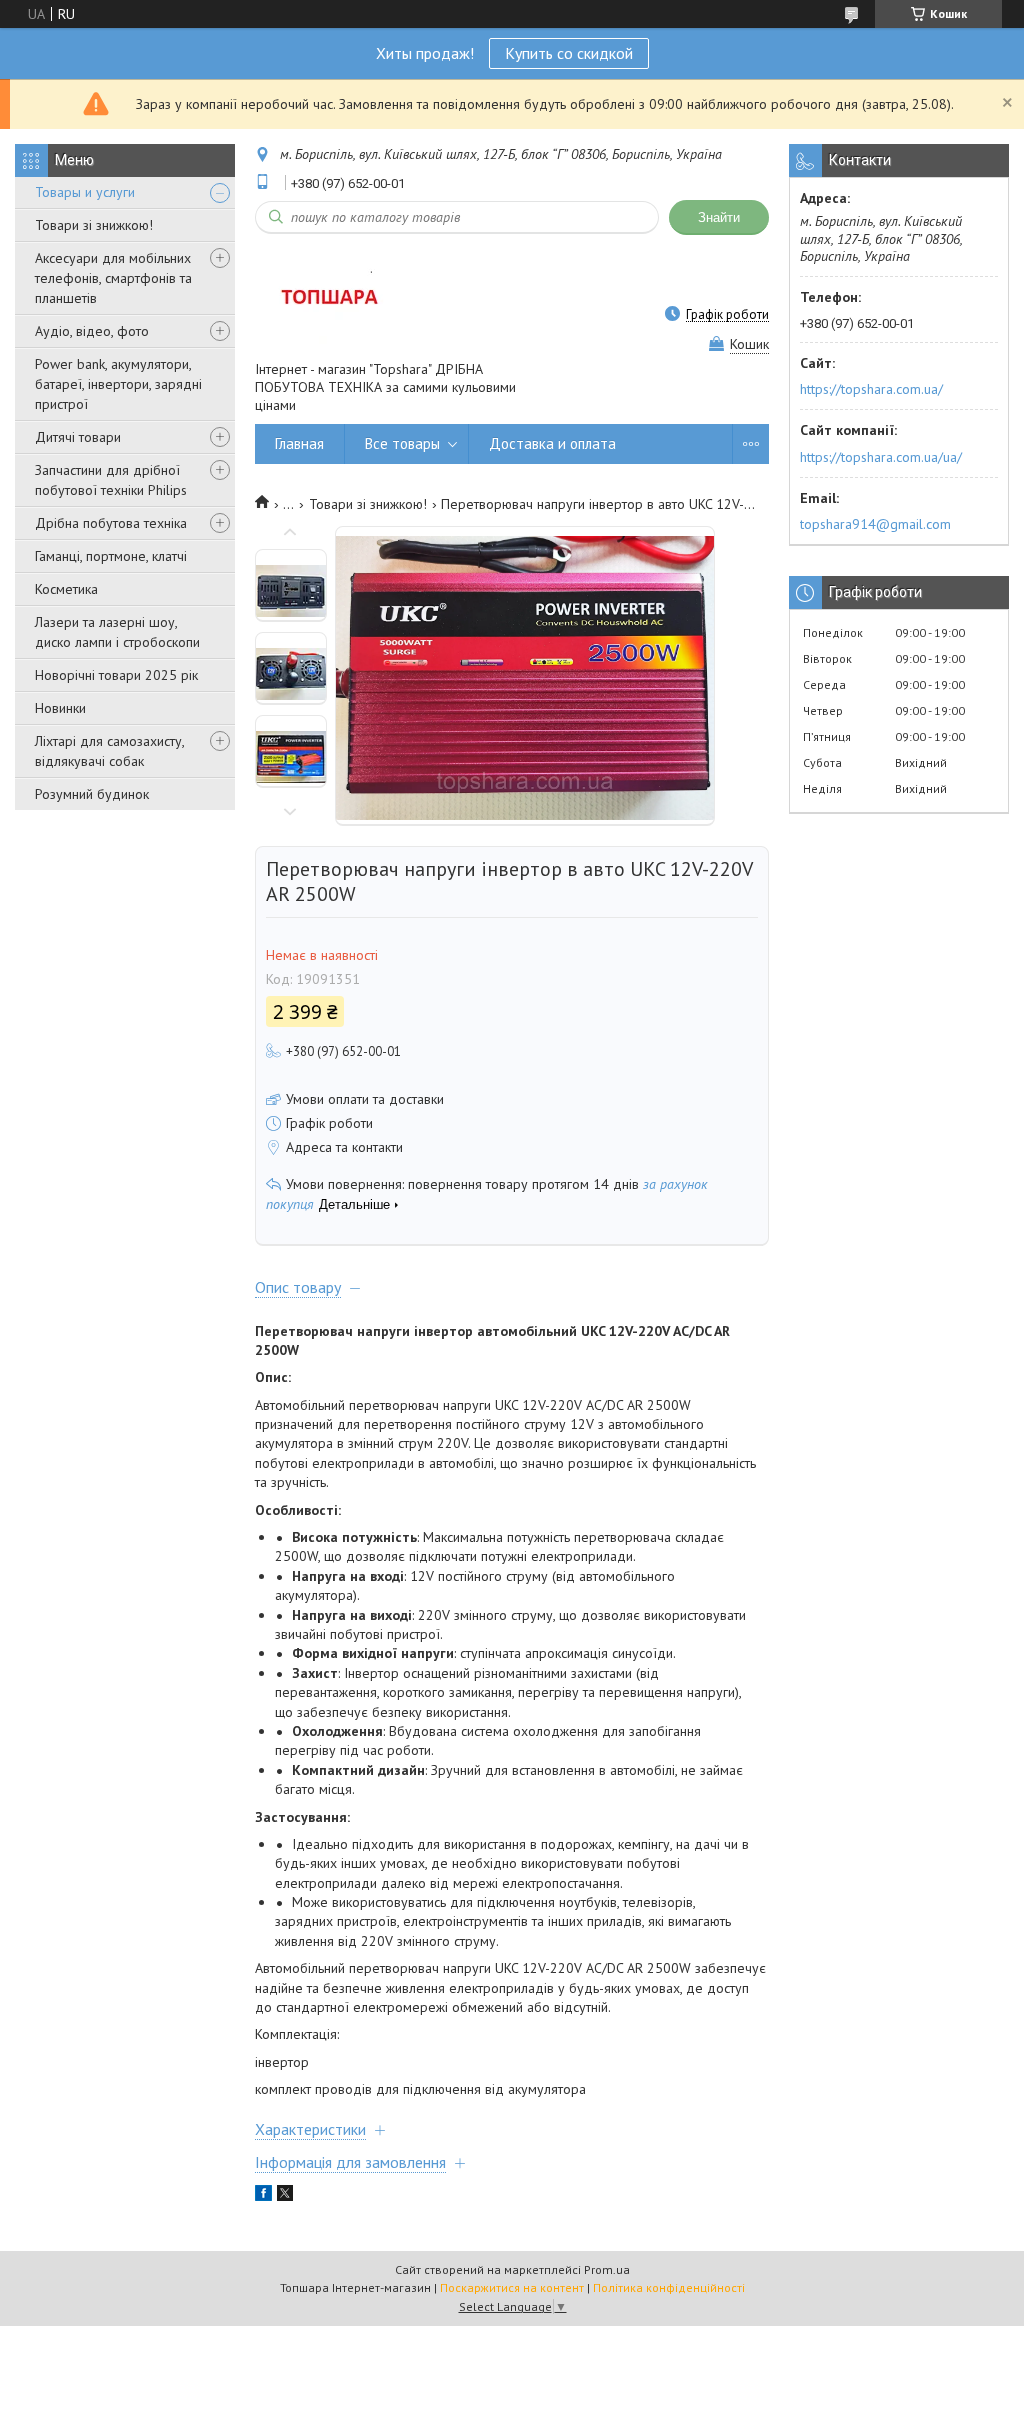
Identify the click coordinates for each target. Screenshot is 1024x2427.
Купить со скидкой (569, 53)
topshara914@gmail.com (875, 524)
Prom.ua (607, 2269)
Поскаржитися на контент (512, 2287)
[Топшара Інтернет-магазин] (327, 296)
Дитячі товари (78, 437)
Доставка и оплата (552, 443)
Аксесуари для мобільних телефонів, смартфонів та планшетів (113, 278)
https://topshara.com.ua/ (871, 389)
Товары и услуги (85, 192)
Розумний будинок (92, 794)
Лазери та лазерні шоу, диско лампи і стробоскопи (117, 632)
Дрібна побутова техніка (111, 523)
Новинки (60, 708)
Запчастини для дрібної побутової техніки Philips (111, 480)
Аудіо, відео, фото (92, 331)
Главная (299, 443)
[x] (285, 2196)
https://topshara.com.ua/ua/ (881, 457)
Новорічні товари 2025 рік (116, 675)
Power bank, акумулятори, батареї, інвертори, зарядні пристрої (118, 384)
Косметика (66, 589)
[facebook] (263, 2196)
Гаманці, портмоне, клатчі (111, 556)
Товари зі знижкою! (94, 225)
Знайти (719, 217)
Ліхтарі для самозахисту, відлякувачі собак (109, 751)
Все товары (402, 443)
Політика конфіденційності (669, 2287)
